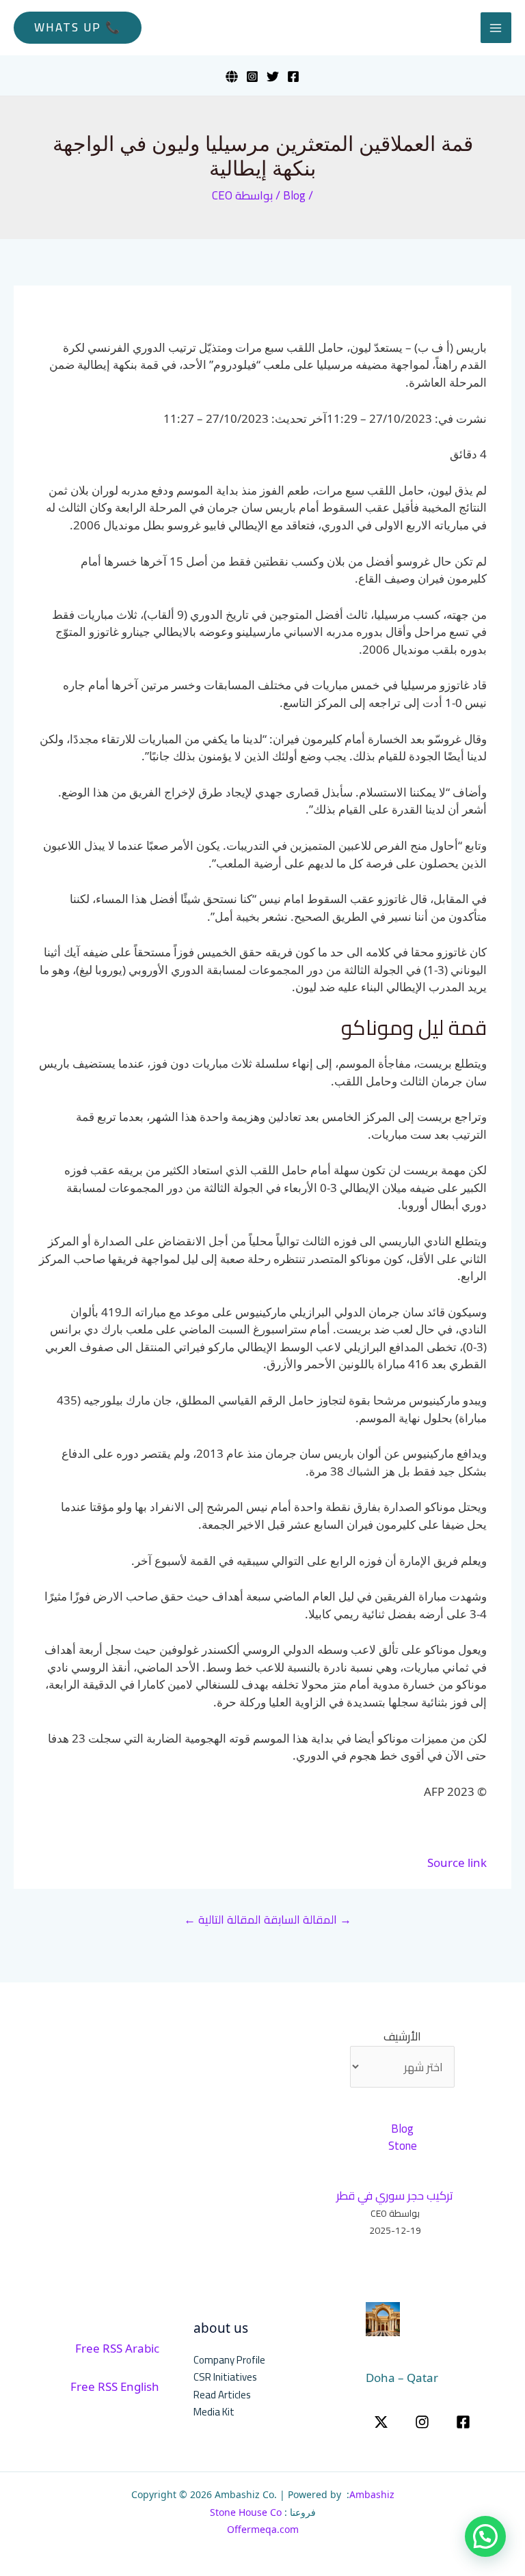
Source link (457, 1862)
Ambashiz (372, 2494)
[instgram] (422, 2422)
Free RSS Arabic (117, 2348)
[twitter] (381, 2422)
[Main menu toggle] (496, 28)
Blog (294, 195)
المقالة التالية (223, 1920)
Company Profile (229, 2360)
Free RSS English (115, 2386)
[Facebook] (293, 77)
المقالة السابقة (308, 1920)
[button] (78, 28)
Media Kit (214, 2412)
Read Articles (222, 2395)
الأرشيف (402, 2037)
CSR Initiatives (225, 2377)
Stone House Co (246, 2512)
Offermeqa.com (263, 2529)
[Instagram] (252, 77)
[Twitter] (273, 77)
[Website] (232, 77)
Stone (403, 2146)
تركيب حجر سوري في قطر (395, 2196)
